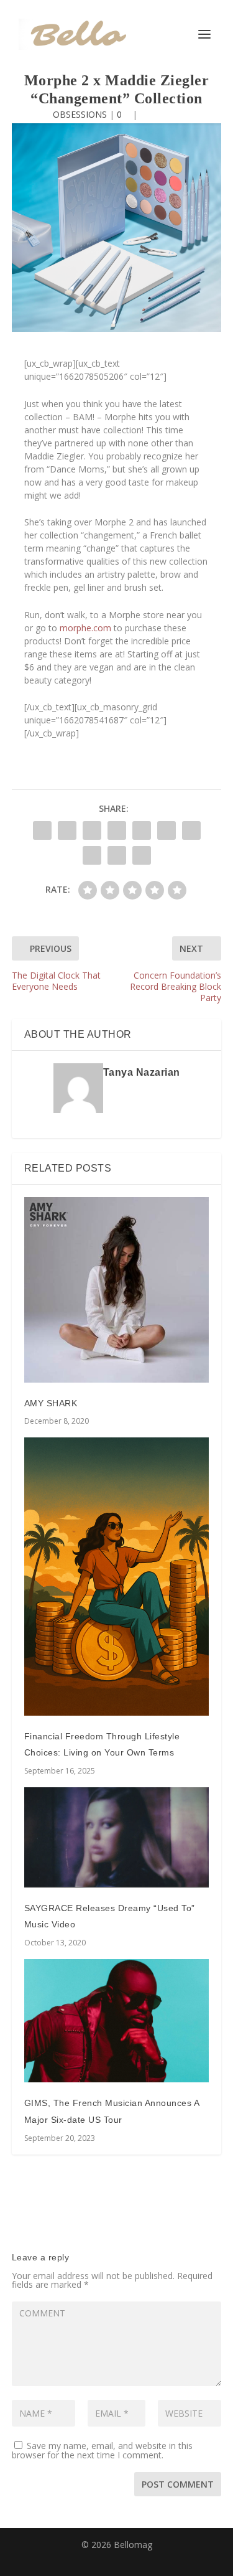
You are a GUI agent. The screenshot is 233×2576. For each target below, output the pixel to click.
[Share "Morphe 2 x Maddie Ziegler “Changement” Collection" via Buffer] (191, 830)
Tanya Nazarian (142, 1072)
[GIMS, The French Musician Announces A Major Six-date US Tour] (117, 2021)
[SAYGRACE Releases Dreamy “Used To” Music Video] (117, 1837)
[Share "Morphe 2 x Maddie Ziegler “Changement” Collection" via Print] (142, 855)
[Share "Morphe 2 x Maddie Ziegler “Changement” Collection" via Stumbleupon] (92, 855)
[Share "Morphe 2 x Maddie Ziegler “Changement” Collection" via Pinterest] (142, 830)
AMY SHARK (51, 1403)
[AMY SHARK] (117, 1290)
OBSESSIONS (80, 114)
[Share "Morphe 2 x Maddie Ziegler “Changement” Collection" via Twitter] (67, 830)
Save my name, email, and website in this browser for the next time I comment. (102, 2450)
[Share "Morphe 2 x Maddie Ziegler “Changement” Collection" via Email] (117, 855)
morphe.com (85, 628)
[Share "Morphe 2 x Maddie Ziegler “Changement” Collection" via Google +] (92, 830)
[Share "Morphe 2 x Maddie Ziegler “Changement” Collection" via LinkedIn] (167, 830)
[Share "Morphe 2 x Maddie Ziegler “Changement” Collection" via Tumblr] (117, 830)
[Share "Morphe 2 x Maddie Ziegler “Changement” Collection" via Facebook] (42, 830)
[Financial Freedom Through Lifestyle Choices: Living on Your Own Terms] (117, 1576)
